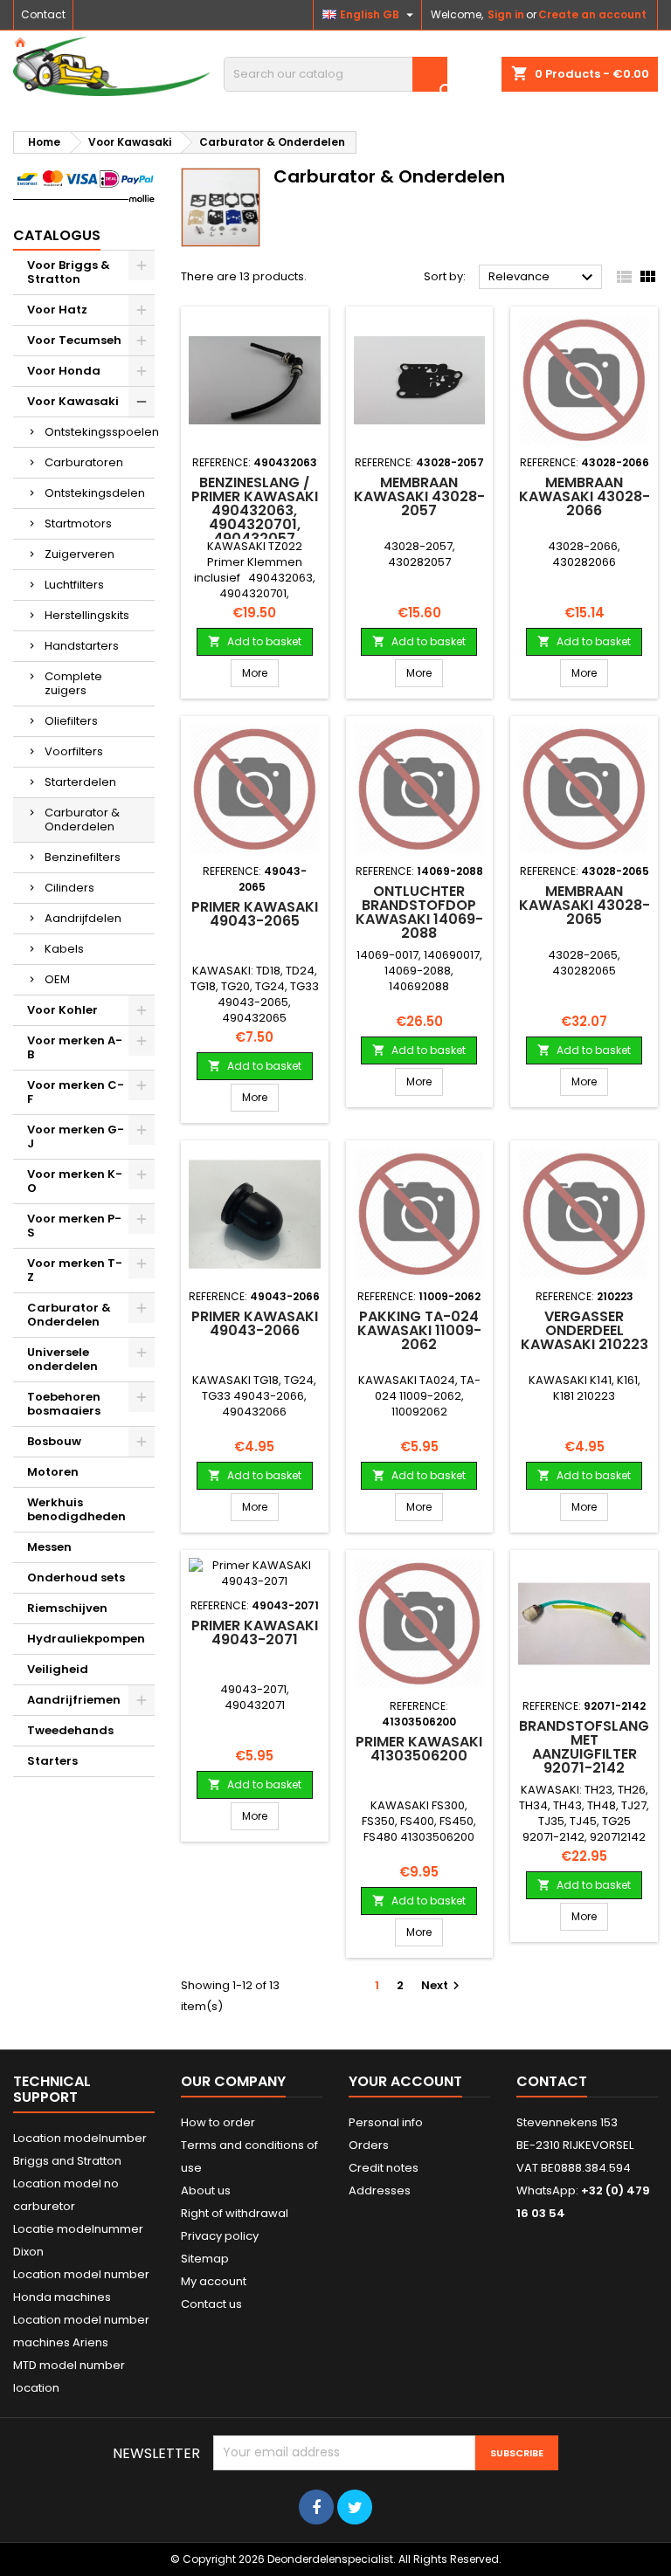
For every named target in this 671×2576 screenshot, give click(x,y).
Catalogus (57, 235)
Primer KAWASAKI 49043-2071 (255, 1632)
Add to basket (255, 641)
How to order (218, 2122)
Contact (43, 14)
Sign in (506, 14)
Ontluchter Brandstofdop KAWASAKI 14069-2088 (419, 912)
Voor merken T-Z (75, 1270)
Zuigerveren (80, 554)
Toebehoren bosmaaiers (64, 1404)
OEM (57, 979)
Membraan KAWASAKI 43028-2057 (419, 496)
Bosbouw (54, 1441)
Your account (405, 2081)
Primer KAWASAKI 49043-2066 (255, 1323)
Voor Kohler (62, 1010)
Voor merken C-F (76, 1092)
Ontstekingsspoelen (100, 432)
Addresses (380, 2190)
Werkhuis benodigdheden (76, 1509)
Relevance (543, 278)
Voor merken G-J (76, 1136)
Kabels (64, 949)
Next (443, 1985)
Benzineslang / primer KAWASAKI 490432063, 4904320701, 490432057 (255, 510)
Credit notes (384, 2168)
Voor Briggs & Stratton (69, 272)
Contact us (211, 2304)
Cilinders (69, 888)
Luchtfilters (74, 585)
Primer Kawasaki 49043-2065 (255, 914)
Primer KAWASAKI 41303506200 (419, 1749)
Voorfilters (74, 751)
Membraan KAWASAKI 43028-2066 (585, 496)
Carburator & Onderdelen (82, 820)
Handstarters (82, 646)
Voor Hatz (57, 310)
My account (214, 2281)
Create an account (592, 14)
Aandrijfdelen (83, 918)
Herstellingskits (87, 615)
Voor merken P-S (74, 1226)
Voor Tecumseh (74, 340)
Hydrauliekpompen (86, 1639)
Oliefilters (71, 721)
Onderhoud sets (76, 1577)
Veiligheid (58, 1669)
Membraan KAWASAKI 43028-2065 (585, 905)
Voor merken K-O (75, 1181)
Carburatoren (84, 462)
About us (206, 2190)
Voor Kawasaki (73, 401)
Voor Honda (64, 371)
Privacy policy (220, 2236)
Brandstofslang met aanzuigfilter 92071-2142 (584, 1747)
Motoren (53, 1472)
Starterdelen (80, 782)
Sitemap (205, 2259)
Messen (49, 1547)
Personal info (386, 2122)
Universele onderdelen (62, 1359)
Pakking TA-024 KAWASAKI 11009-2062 (419, 1330)
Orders (369, 2145)
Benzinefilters (83, 857)
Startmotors (78, 523)
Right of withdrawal (235, 2213)
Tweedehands (70, 1730)
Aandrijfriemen (74, 1700)
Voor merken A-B (75, 1047)
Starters (52, 1761)
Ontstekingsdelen (95, 493)
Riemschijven (67, 1608)
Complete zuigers (73, 683)
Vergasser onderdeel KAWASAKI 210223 (585, 1330)
